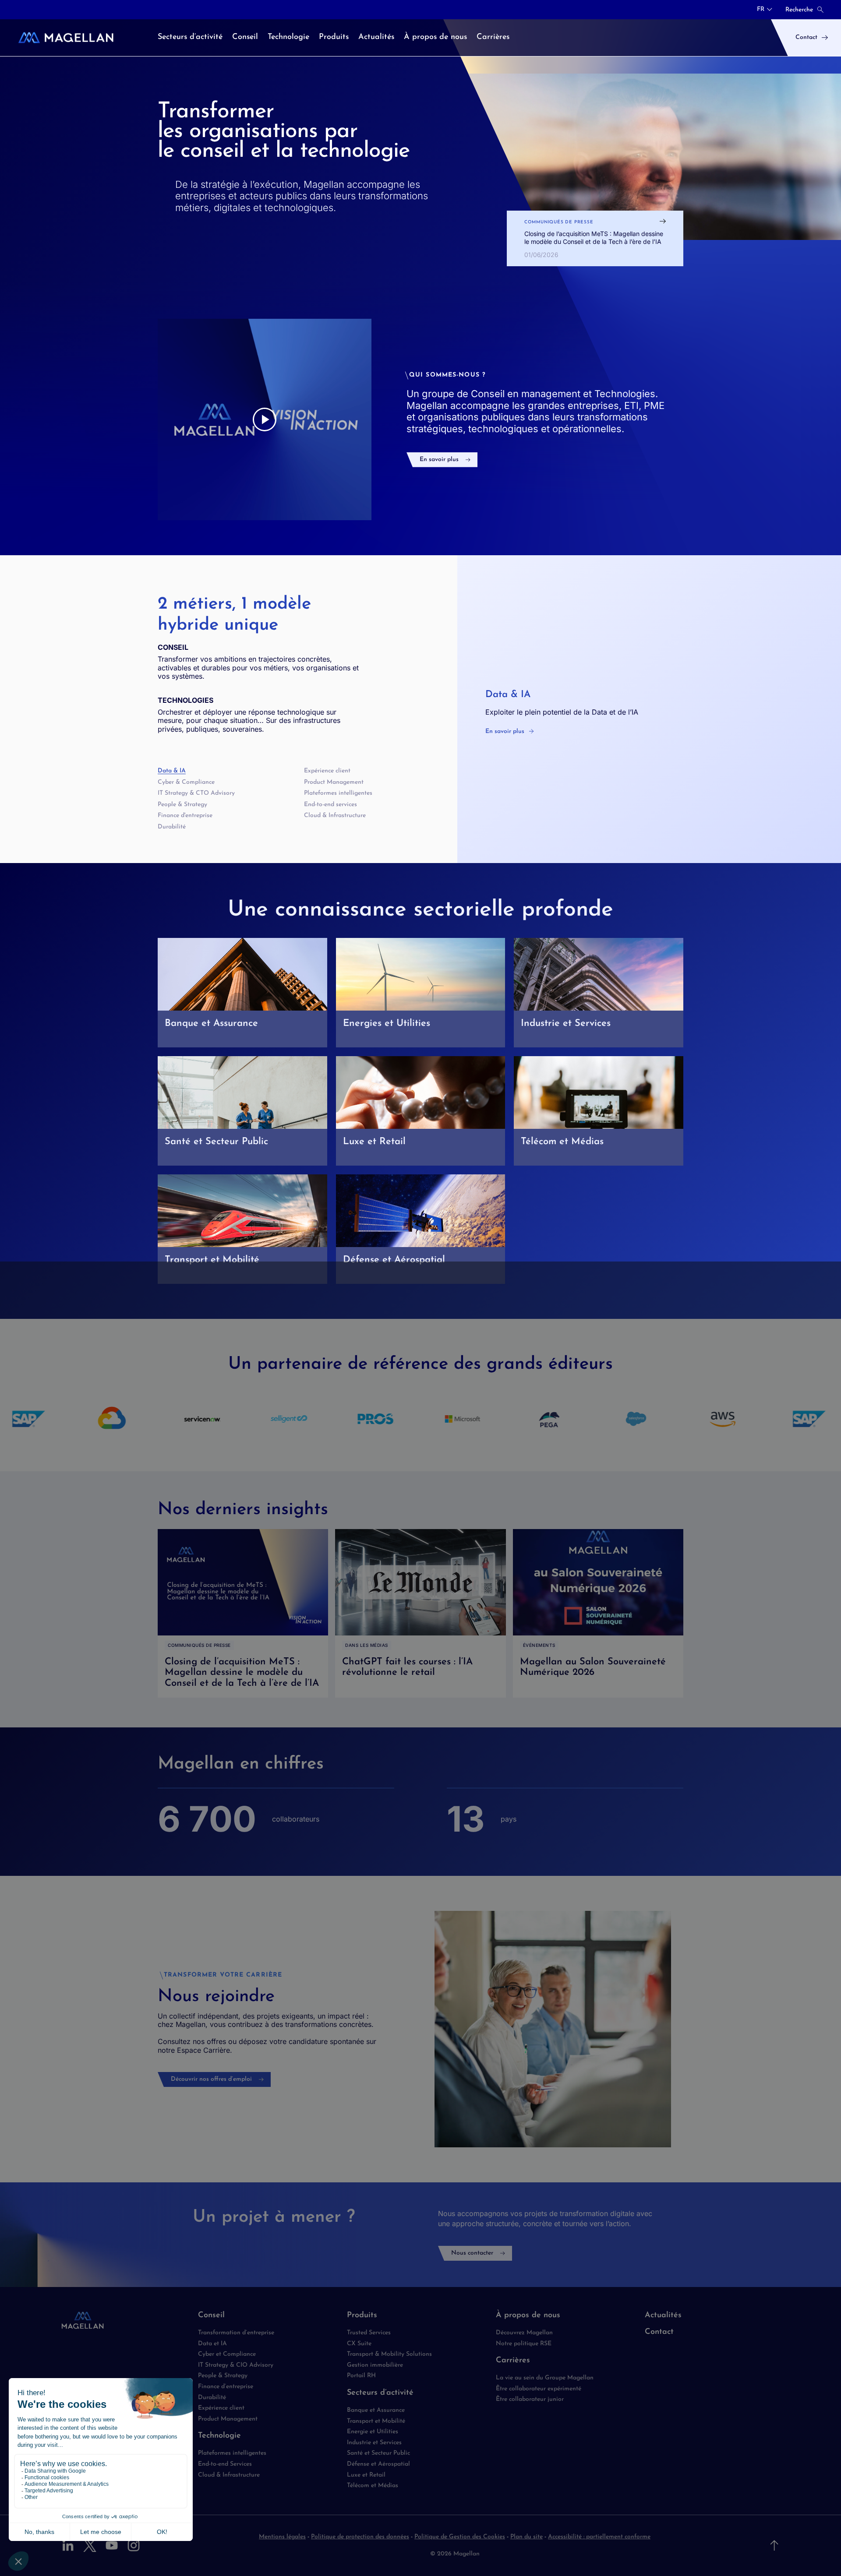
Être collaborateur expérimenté (539, 2389)
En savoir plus (439, 460)
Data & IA (172, 771)
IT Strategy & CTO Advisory (196, 793)
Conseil (211, 2315)
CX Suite (359, 2344)
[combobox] (765, 10)
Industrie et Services (374, 2443)
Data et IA (212, 2344)
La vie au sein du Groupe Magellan (545, 2378)
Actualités (663, 2315)
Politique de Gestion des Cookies (460, 2537)
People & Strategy (182, 805)
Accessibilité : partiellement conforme (599, 2537)
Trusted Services (369, 2333)
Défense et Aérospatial (378, 2464)
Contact (659, 2332)
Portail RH (361, 2376)
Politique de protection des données (360, 2537)
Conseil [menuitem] (245, 37)
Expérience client (327, 771)
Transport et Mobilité (376, 2421)
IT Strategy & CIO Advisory (236, 2365)
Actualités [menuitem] (376, 37)
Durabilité (172, 827)
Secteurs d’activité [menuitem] (190, 37)
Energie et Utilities (373, 2432)
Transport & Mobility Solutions (389, 2354)
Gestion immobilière (375, 2365)
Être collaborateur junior (530, 2399)
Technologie (219, 2436)
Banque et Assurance (376, 2410)
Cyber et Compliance (227, 2354)
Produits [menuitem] (334, 37)
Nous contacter (472, 2253)
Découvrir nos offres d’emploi (211, 2079)
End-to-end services (330, 805)
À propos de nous (528, 2315)
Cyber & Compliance (186, 782)
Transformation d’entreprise (236, 2333)
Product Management (334, 782)
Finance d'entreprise (185, 816)
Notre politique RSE (524, 2344)
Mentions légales (282, 2537)
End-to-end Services (225, 2464)
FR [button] (761, 10)
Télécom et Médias (373, 2486)
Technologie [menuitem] (288, 37)
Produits (362, 2315)
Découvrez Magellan (524, 2333)
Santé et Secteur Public (378, 2453)
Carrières (513, 2361)
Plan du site (527, 2537)
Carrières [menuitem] (493, 37)
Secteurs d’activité (380, 2393)
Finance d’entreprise (226, 2387)
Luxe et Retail (366, 2475)
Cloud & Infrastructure (335, 816)
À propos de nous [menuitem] (435, 37)
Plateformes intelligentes (338, 793)
